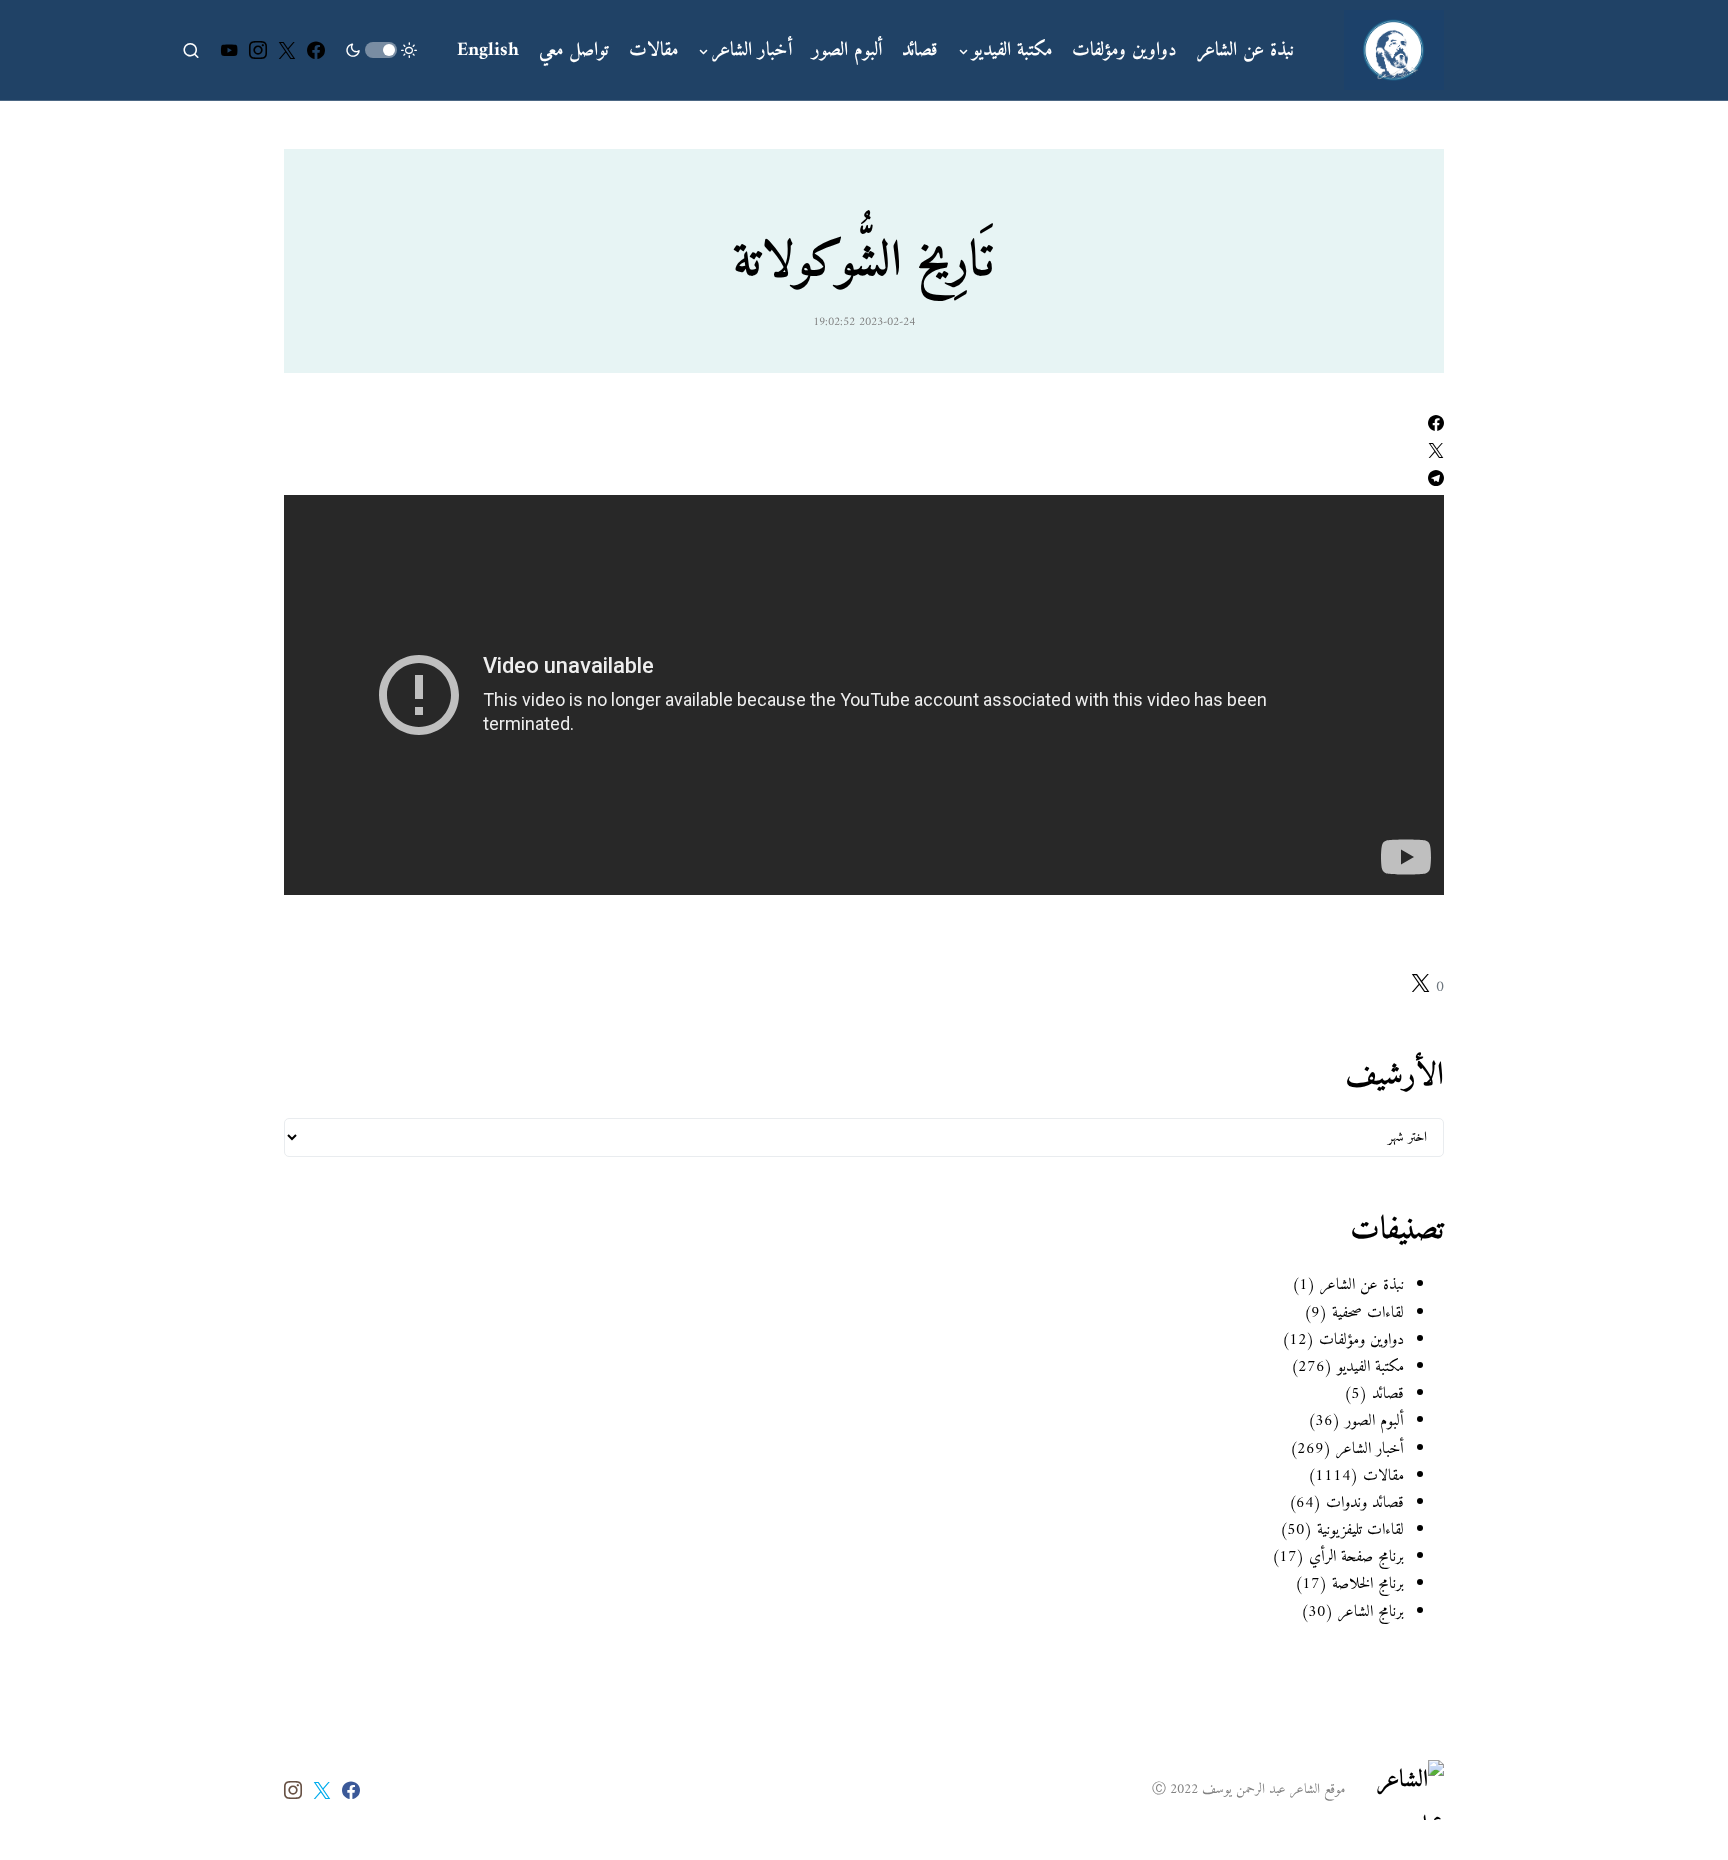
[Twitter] (287, 50)
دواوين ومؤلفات (1361, 1340)
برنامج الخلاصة (1368, 1584)
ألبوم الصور (1374, 1421)
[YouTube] (229, 50)
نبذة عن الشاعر (1362, 1285)
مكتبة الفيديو (1370, 1367)
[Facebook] (316, 50)
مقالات (1383, 1476)
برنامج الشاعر (1368, 1612)
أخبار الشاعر (1370, 1449)
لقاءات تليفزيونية (1358, 1530)
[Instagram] (258, 50)
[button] (381, 50)
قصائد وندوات (1365, 1503)
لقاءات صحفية (1368, 1313)
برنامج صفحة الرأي (1356, 1557)
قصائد (1388, 1394)
